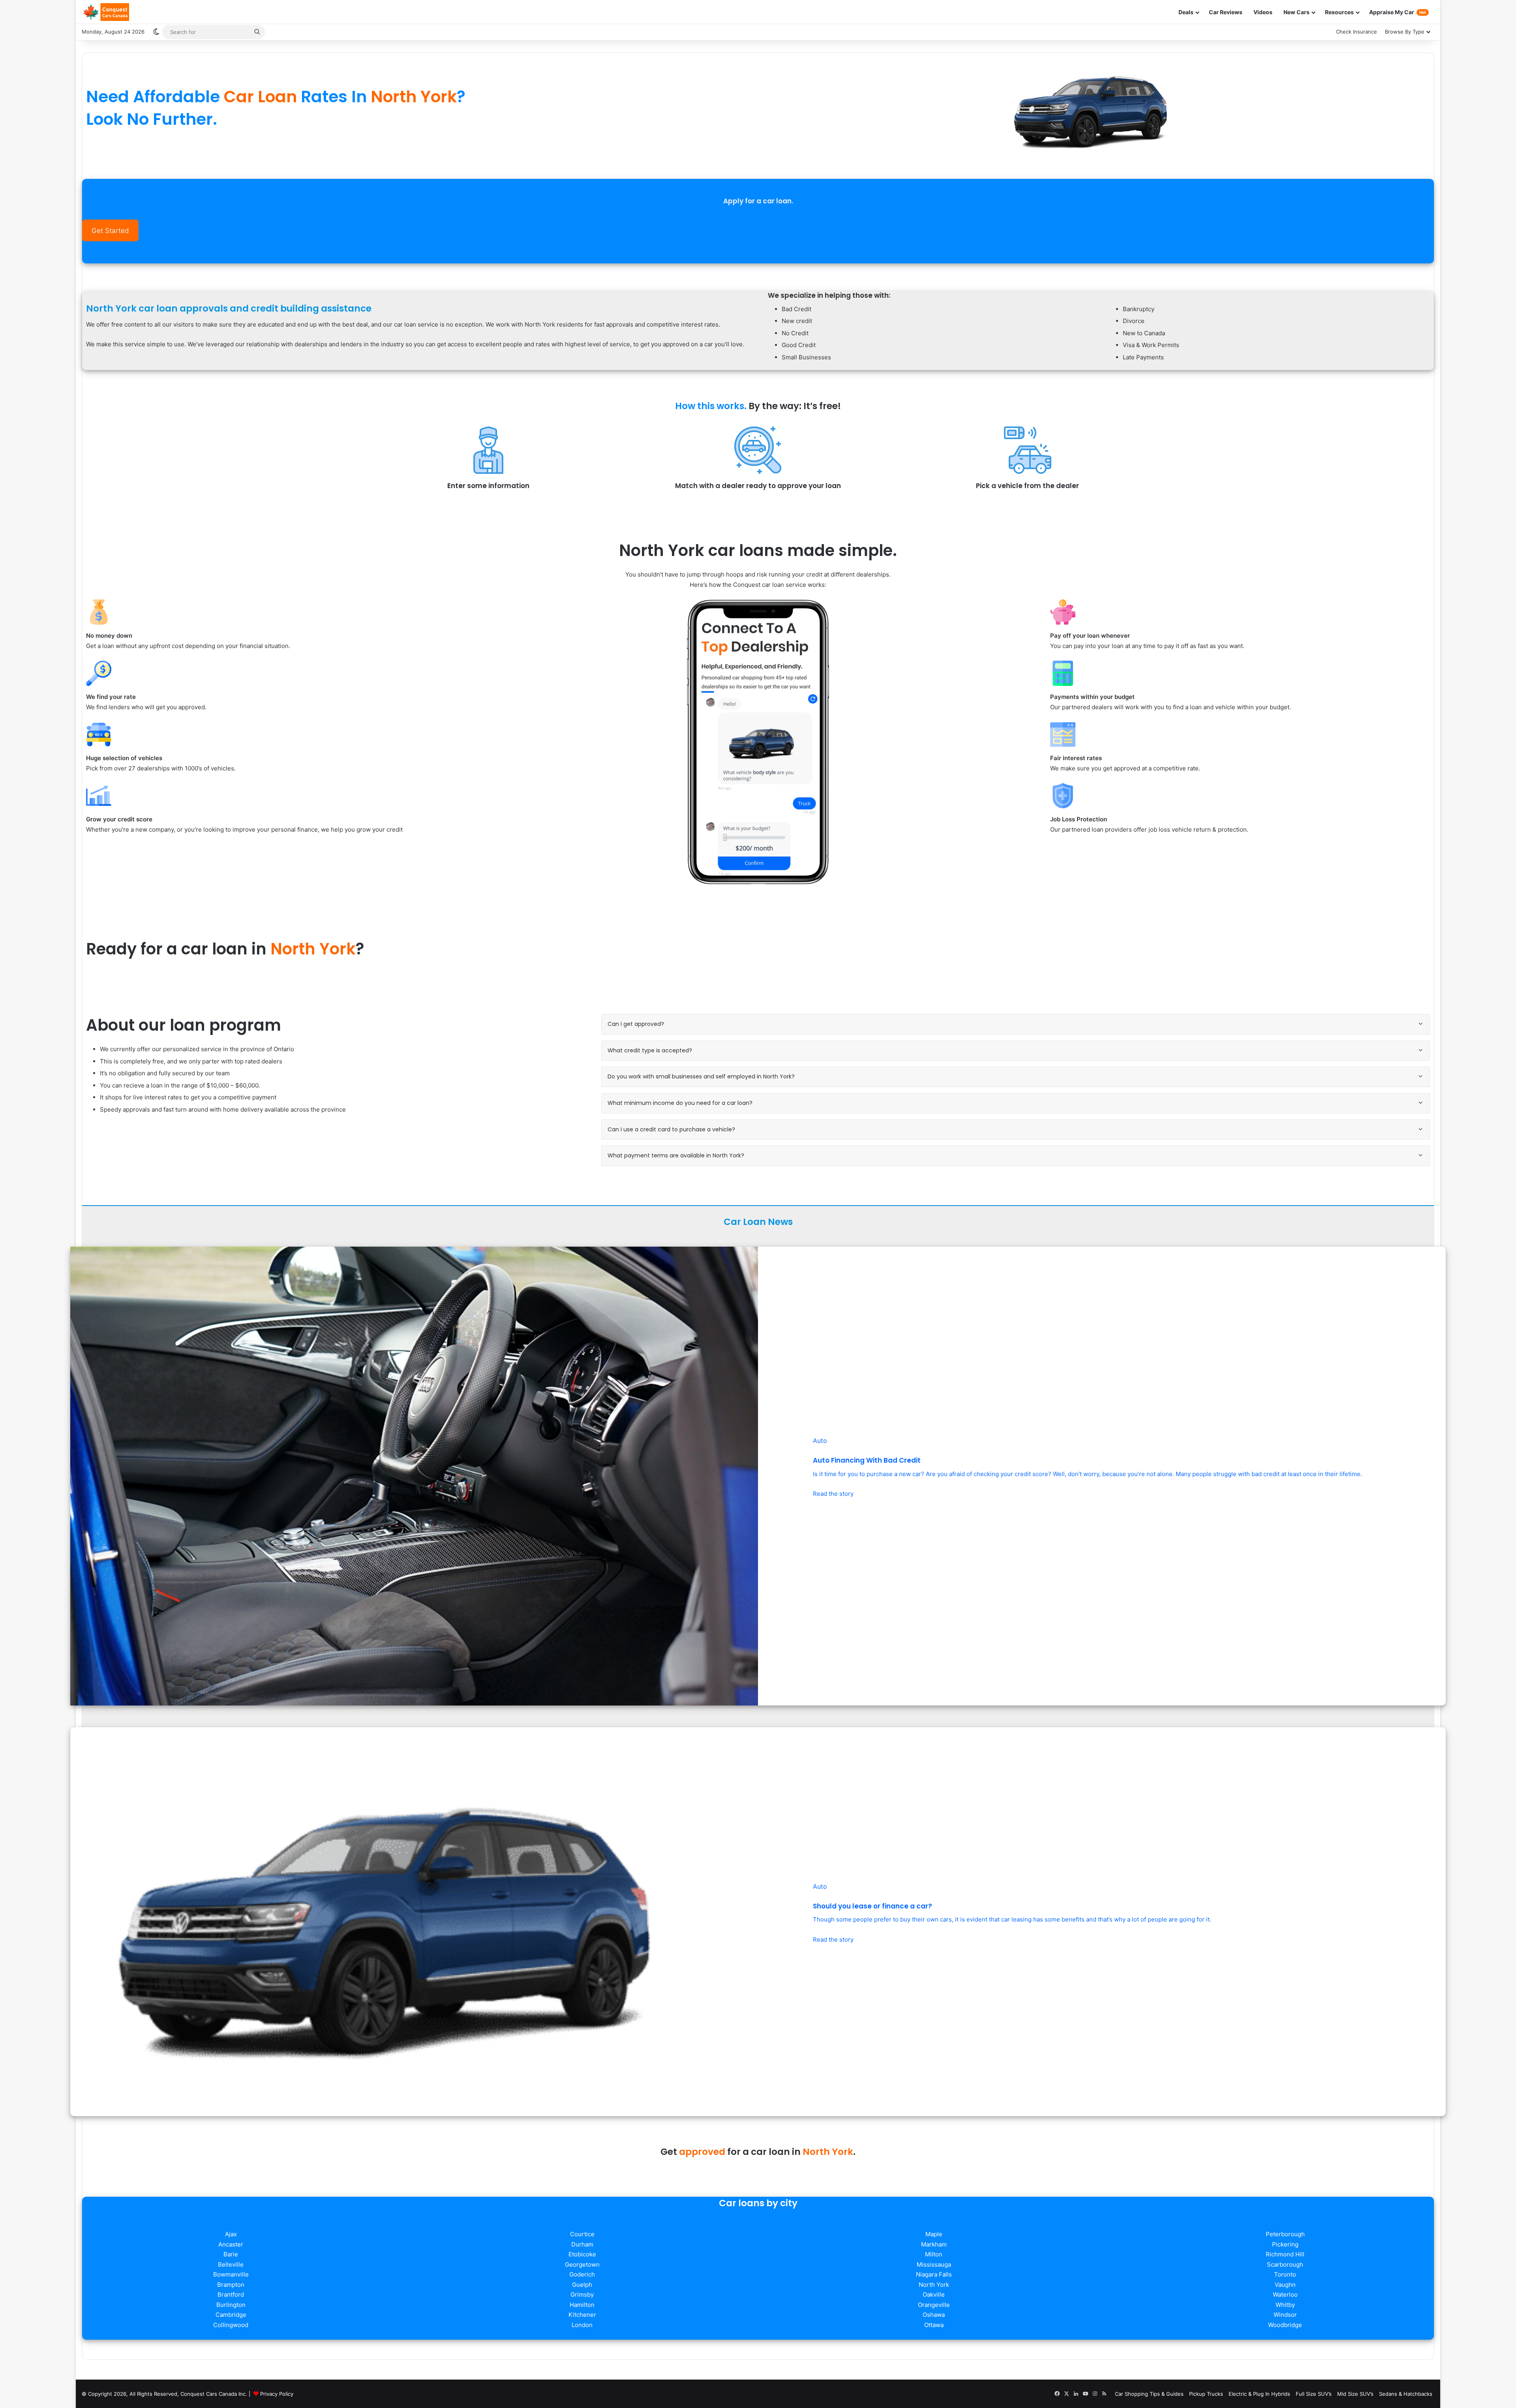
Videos (1263, 12)
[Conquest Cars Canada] (105, 12)
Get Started (110, 231)
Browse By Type (1405, 32)
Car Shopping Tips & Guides (1149, 2394)
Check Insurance (1357, 32)
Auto (820, 1441)
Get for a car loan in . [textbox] (758, 2152)
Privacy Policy (277, 2394)
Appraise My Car (1398, 12)
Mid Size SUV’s (1355, 2394)
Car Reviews (1226, 12)
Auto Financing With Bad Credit (867, 1460)
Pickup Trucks (1206, 2394)
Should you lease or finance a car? (872, 1906)
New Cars (1296, 12)
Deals (1186, 12)
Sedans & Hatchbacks (1406, 2394)
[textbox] (417, 108)
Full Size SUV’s (1314, 2394)
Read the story (833, 1494)
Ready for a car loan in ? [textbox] (225, 949)
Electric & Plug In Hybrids (1259, 2394)
